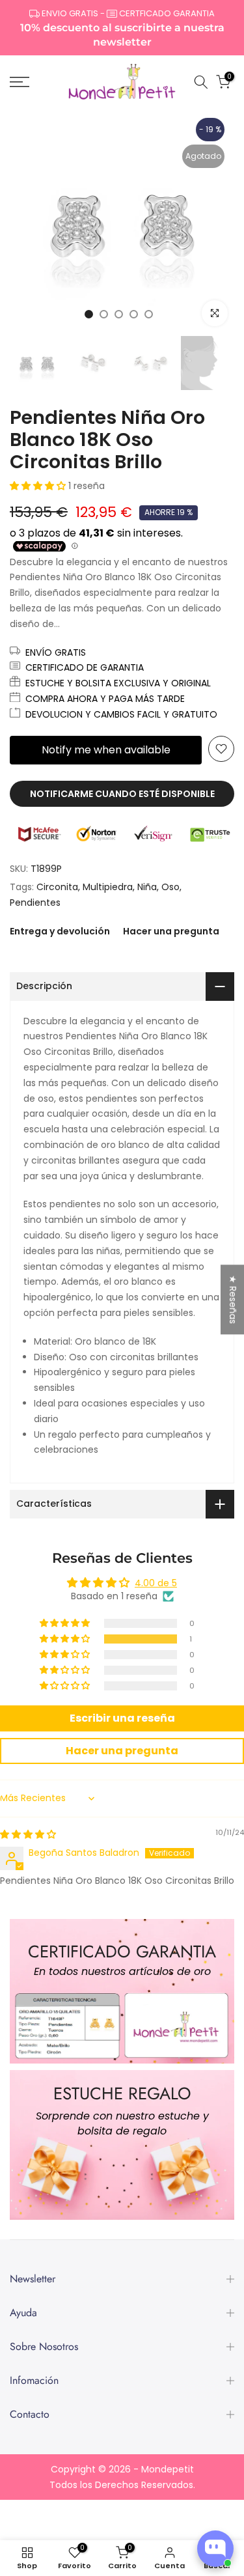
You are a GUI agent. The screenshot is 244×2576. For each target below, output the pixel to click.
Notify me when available (106, 750)
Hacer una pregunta (171, 931)
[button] (39, 486)
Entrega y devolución (60, 931)
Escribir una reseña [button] (122, 1718)
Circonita (57, 887)
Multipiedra (108, 887)
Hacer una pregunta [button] (122, 1751)
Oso (170, 887)
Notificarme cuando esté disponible (122, 794)
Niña (147, 887)
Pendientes (35, 903)
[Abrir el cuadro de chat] (215, 2549)
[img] (28, 1834)
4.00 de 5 (156, 1583)
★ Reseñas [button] (233, 1299)
